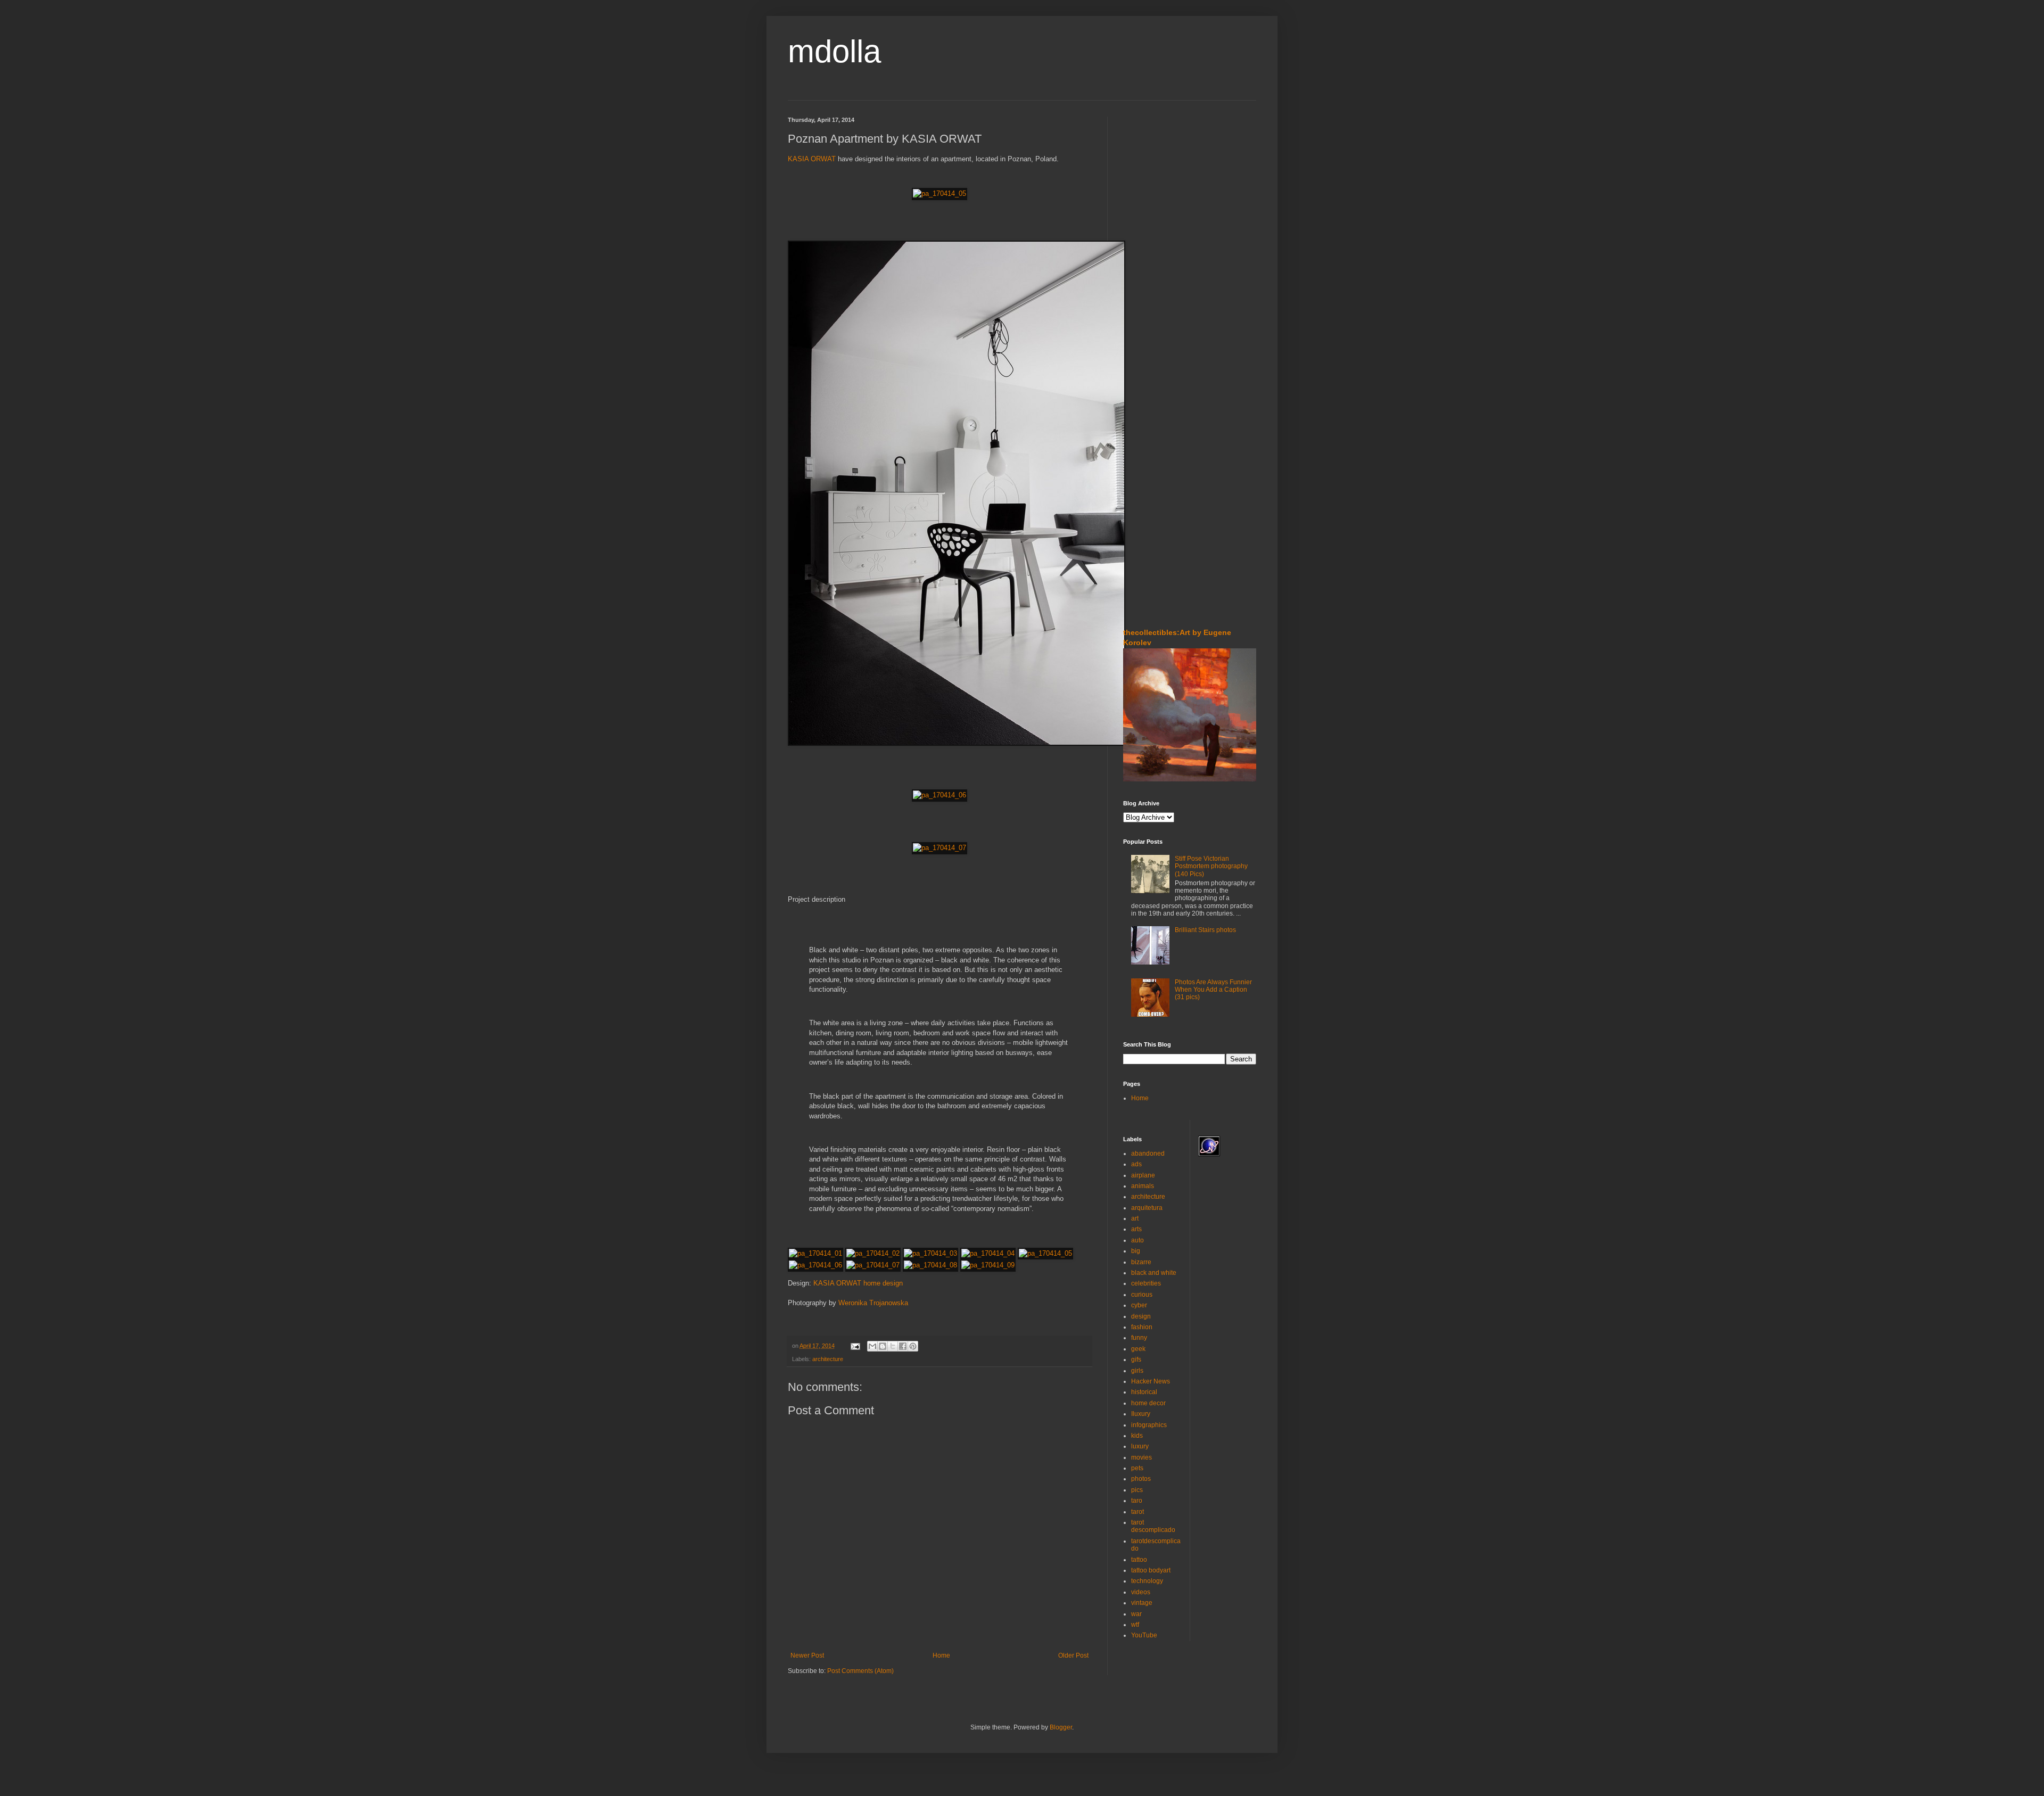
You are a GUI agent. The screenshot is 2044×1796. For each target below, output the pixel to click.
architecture (828, 1359)
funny (1139, 1338)
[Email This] (872, 1346)
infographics (1149, 1425)
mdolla (834, 51)
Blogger (1061, 1727)
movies (1141, 1457)
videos (1141, 1592)
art (1135, 1218)
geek (1138, 1349)
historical (1144, 1392)
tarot (1138, 1512)
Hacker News (1151, 1381)
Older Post (1073, 1655)
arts (1136, 1229)
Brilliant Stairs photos (1205, 930)
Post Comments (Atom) (860, 1671)
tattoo (1139, 1560)
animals (1143, 1186)
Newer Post (807, 1655)
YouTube (1144, 1635)
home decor (1148, 1403)
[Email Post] (855, 1346)
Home (941, 1655)
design (1141, 1316)
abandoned (1148, 1154)
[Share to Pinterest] (913, 1346)
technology (1147, 1581)
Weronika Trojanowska (873, 1303)
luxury (1140, 1446)
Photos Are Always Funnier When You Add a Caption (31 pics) (1213, 990)
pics (1137, 1490)
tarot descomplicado (1153, 1526)
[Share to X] (893, 1346)
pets (1137, 1468)
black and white (1154, 1273)
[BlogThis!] (883, 1346)
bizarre (1141, 1262)
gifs (1136, 1360)
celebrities (1146, 1283)
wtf (1135, 1625)
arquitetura (1147, 1208)
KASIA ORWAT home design (858, 1283)
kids (1137, 1436)
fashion (1142, 1327)
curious (1142, 1295)
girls (1137, 1371)
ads (1136, 1164)
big (1136, 1251)
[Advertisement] (1155, 180)
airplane (1143, 1175)
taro (1137, 1501)
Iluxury (1141, 1414)
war (1136, 1614)
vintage (1142, 1603)
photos (1141, 1479)
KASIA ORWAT (812, 159)
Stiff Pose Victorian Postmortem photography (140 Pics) (1211, 866)
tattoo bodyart (1151, 1570)
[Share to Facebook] (903, 1346)
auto (1138, 1240)
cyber (1139, 1305)
